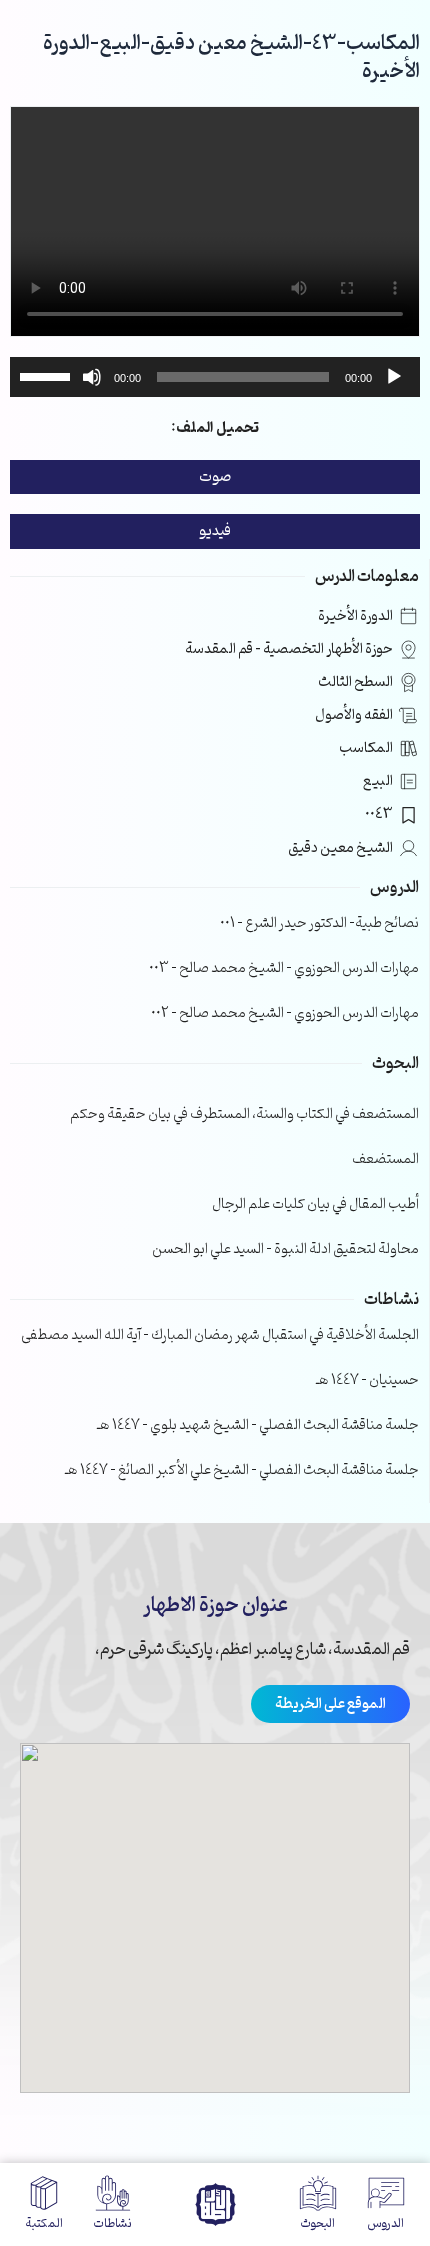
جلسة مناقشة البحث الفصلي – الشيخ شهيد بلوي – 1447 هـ (258, 1425)
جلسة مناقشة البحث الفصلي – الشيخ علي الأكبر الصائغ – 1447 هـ (242, 1470)
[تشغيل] (394, 377)
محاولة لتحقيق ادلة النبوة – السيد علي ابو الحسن (285, 1249)
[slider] (48, 375)
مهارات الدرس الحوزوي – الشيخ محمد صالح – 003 (284, 968)
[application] (215, 377)
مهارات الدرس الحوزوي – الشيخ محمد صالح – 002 (285, 1013)
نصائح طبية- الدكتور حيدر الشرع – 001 (319, 923)
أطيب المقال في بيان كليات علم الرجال (315, 1204)
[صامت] (92, 377)
